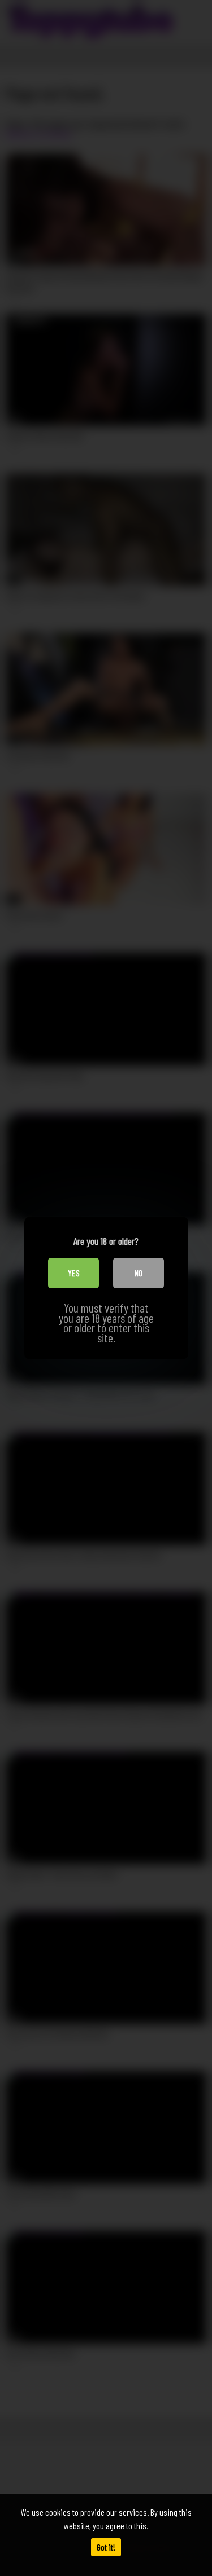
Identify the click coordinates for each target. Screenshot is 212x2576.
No (139, 1273)
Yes (74, 1273)
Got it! (106, 2547)
